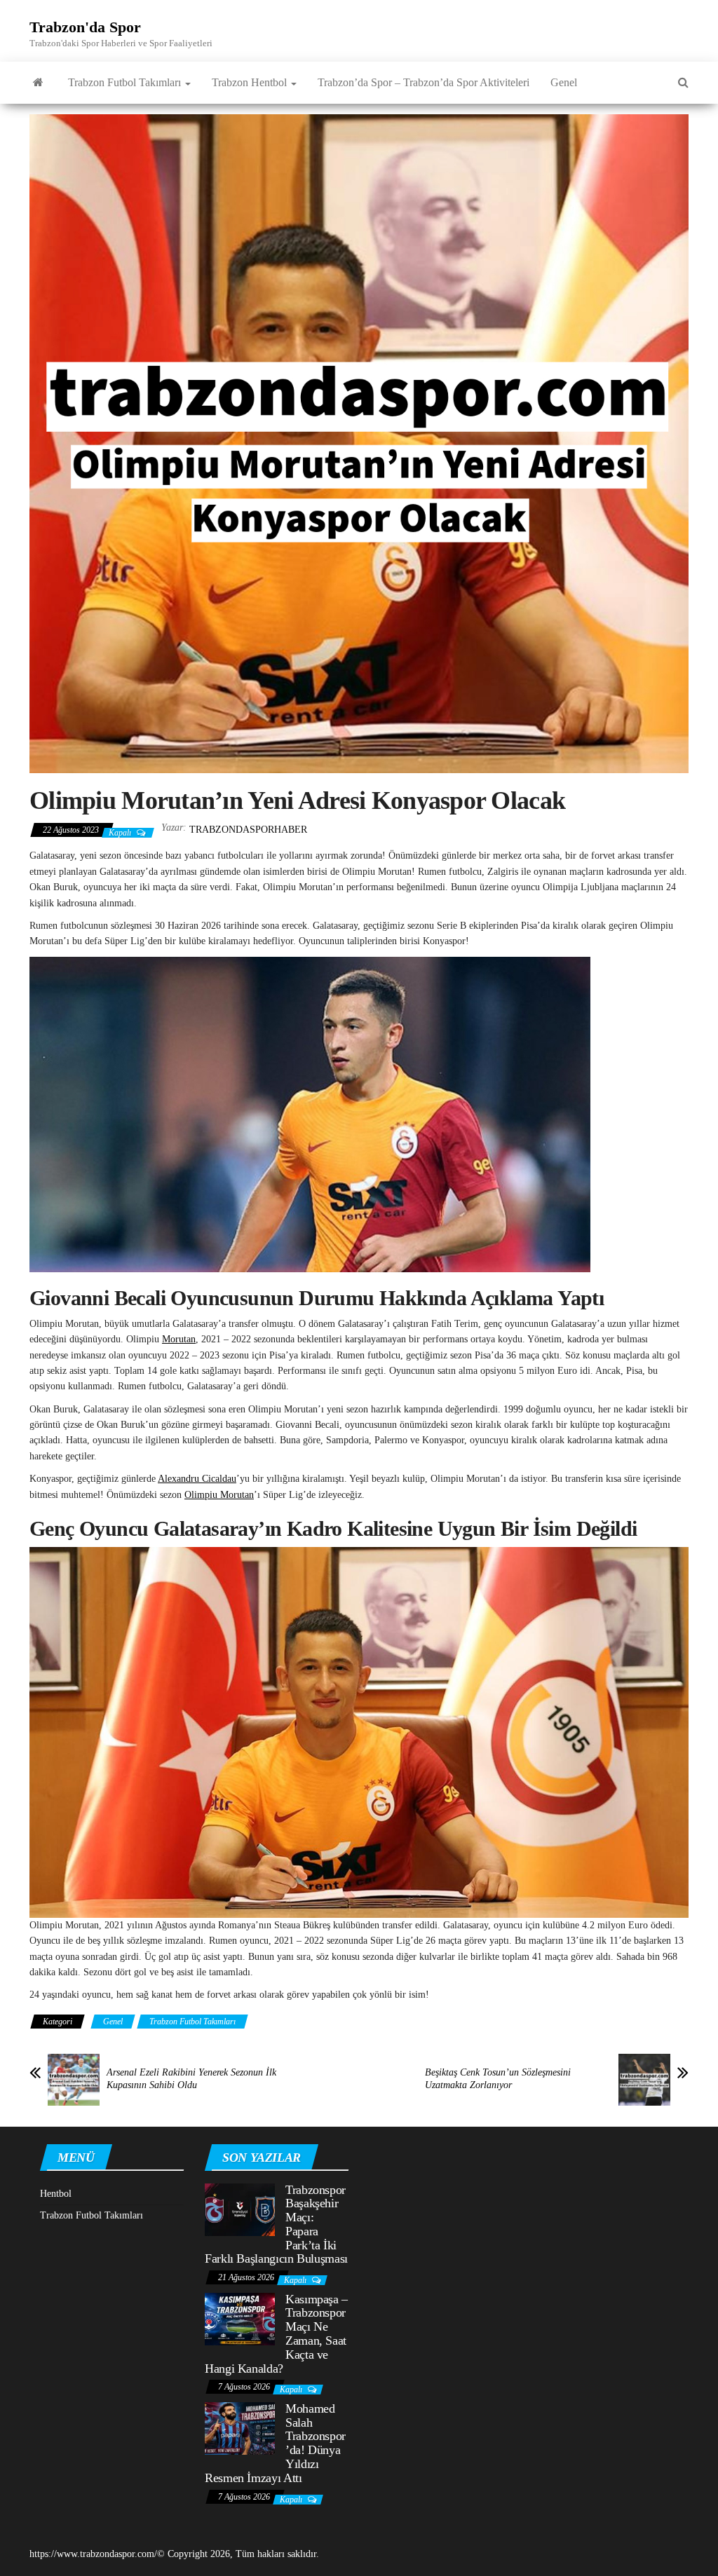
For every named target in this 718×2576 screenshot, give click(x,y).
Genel (564, 82)
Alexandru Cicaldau (197, 1479)
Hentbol (56, 2194)
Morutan (179, 1339)
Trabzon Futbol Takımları (126, 82)
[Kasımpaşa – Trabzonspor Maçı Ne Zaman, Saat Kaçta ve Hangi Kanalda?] (240, 2318)
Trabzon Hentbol (251, 82)
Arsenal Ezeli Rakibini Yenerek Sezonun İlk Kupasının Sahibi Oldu (191, 2079)
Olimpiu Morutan (219, 1495)
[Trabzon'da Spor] (38, 83)
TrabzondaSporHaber (248, 830)
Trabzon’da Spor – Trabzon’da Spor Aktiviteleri (424, 82)
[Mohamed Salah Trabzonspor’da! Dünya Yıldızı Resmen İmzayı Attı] (240, 2428)
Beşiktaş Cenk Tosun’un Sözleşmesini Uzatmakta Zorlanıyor (498, 2079)
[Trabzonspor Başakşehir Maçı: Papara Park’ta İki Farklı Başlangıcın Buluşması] (240, 2208)
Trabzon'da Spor (85, 27)
